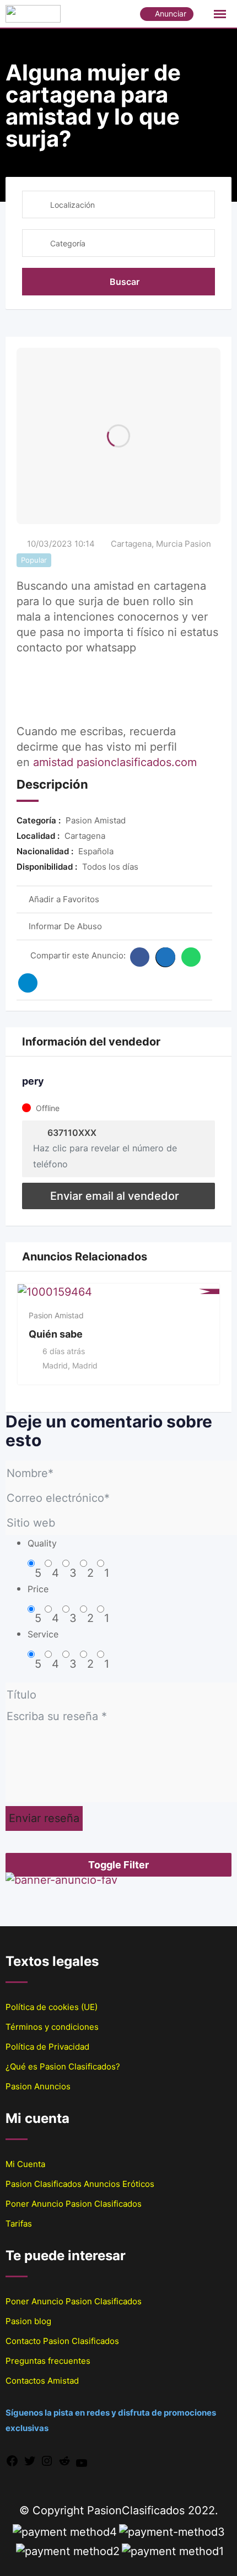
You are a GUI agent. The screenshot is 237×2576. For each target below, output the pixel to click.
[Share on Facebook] (140, 957)
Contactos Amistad (42, 2381)
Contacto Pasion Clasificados (62, 2341)
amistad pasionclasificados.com (115, 762)
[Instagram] (47, 2460)
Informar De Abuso (65, 926)
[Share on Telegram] (28, 983)
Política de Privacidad (47, 2047)
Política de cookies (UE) (52, 2007)
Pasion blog (28, 2321)
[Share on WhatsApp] (191, 957)
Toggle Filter (118, 1865)
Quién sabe (56, 1334)
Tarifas (19, 2224)
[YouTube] (82, 2462)
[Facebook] (12, 2460)
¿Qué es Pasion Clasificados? (63, 2066)
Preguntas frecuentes (48, 2361)
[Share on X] (165, 957)
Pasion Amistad (56, 1315)
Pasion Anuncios (38, 2086)
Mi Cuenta (25, 2164)
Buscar (125, 282)
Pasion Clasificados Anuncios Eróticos (80, 2184)
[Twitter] (30, 2460)
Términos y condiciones (52, 2027)
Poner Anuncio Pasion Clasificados (74, 2204)
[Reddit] (64, 2460)
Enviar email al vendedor (115, 1196)
